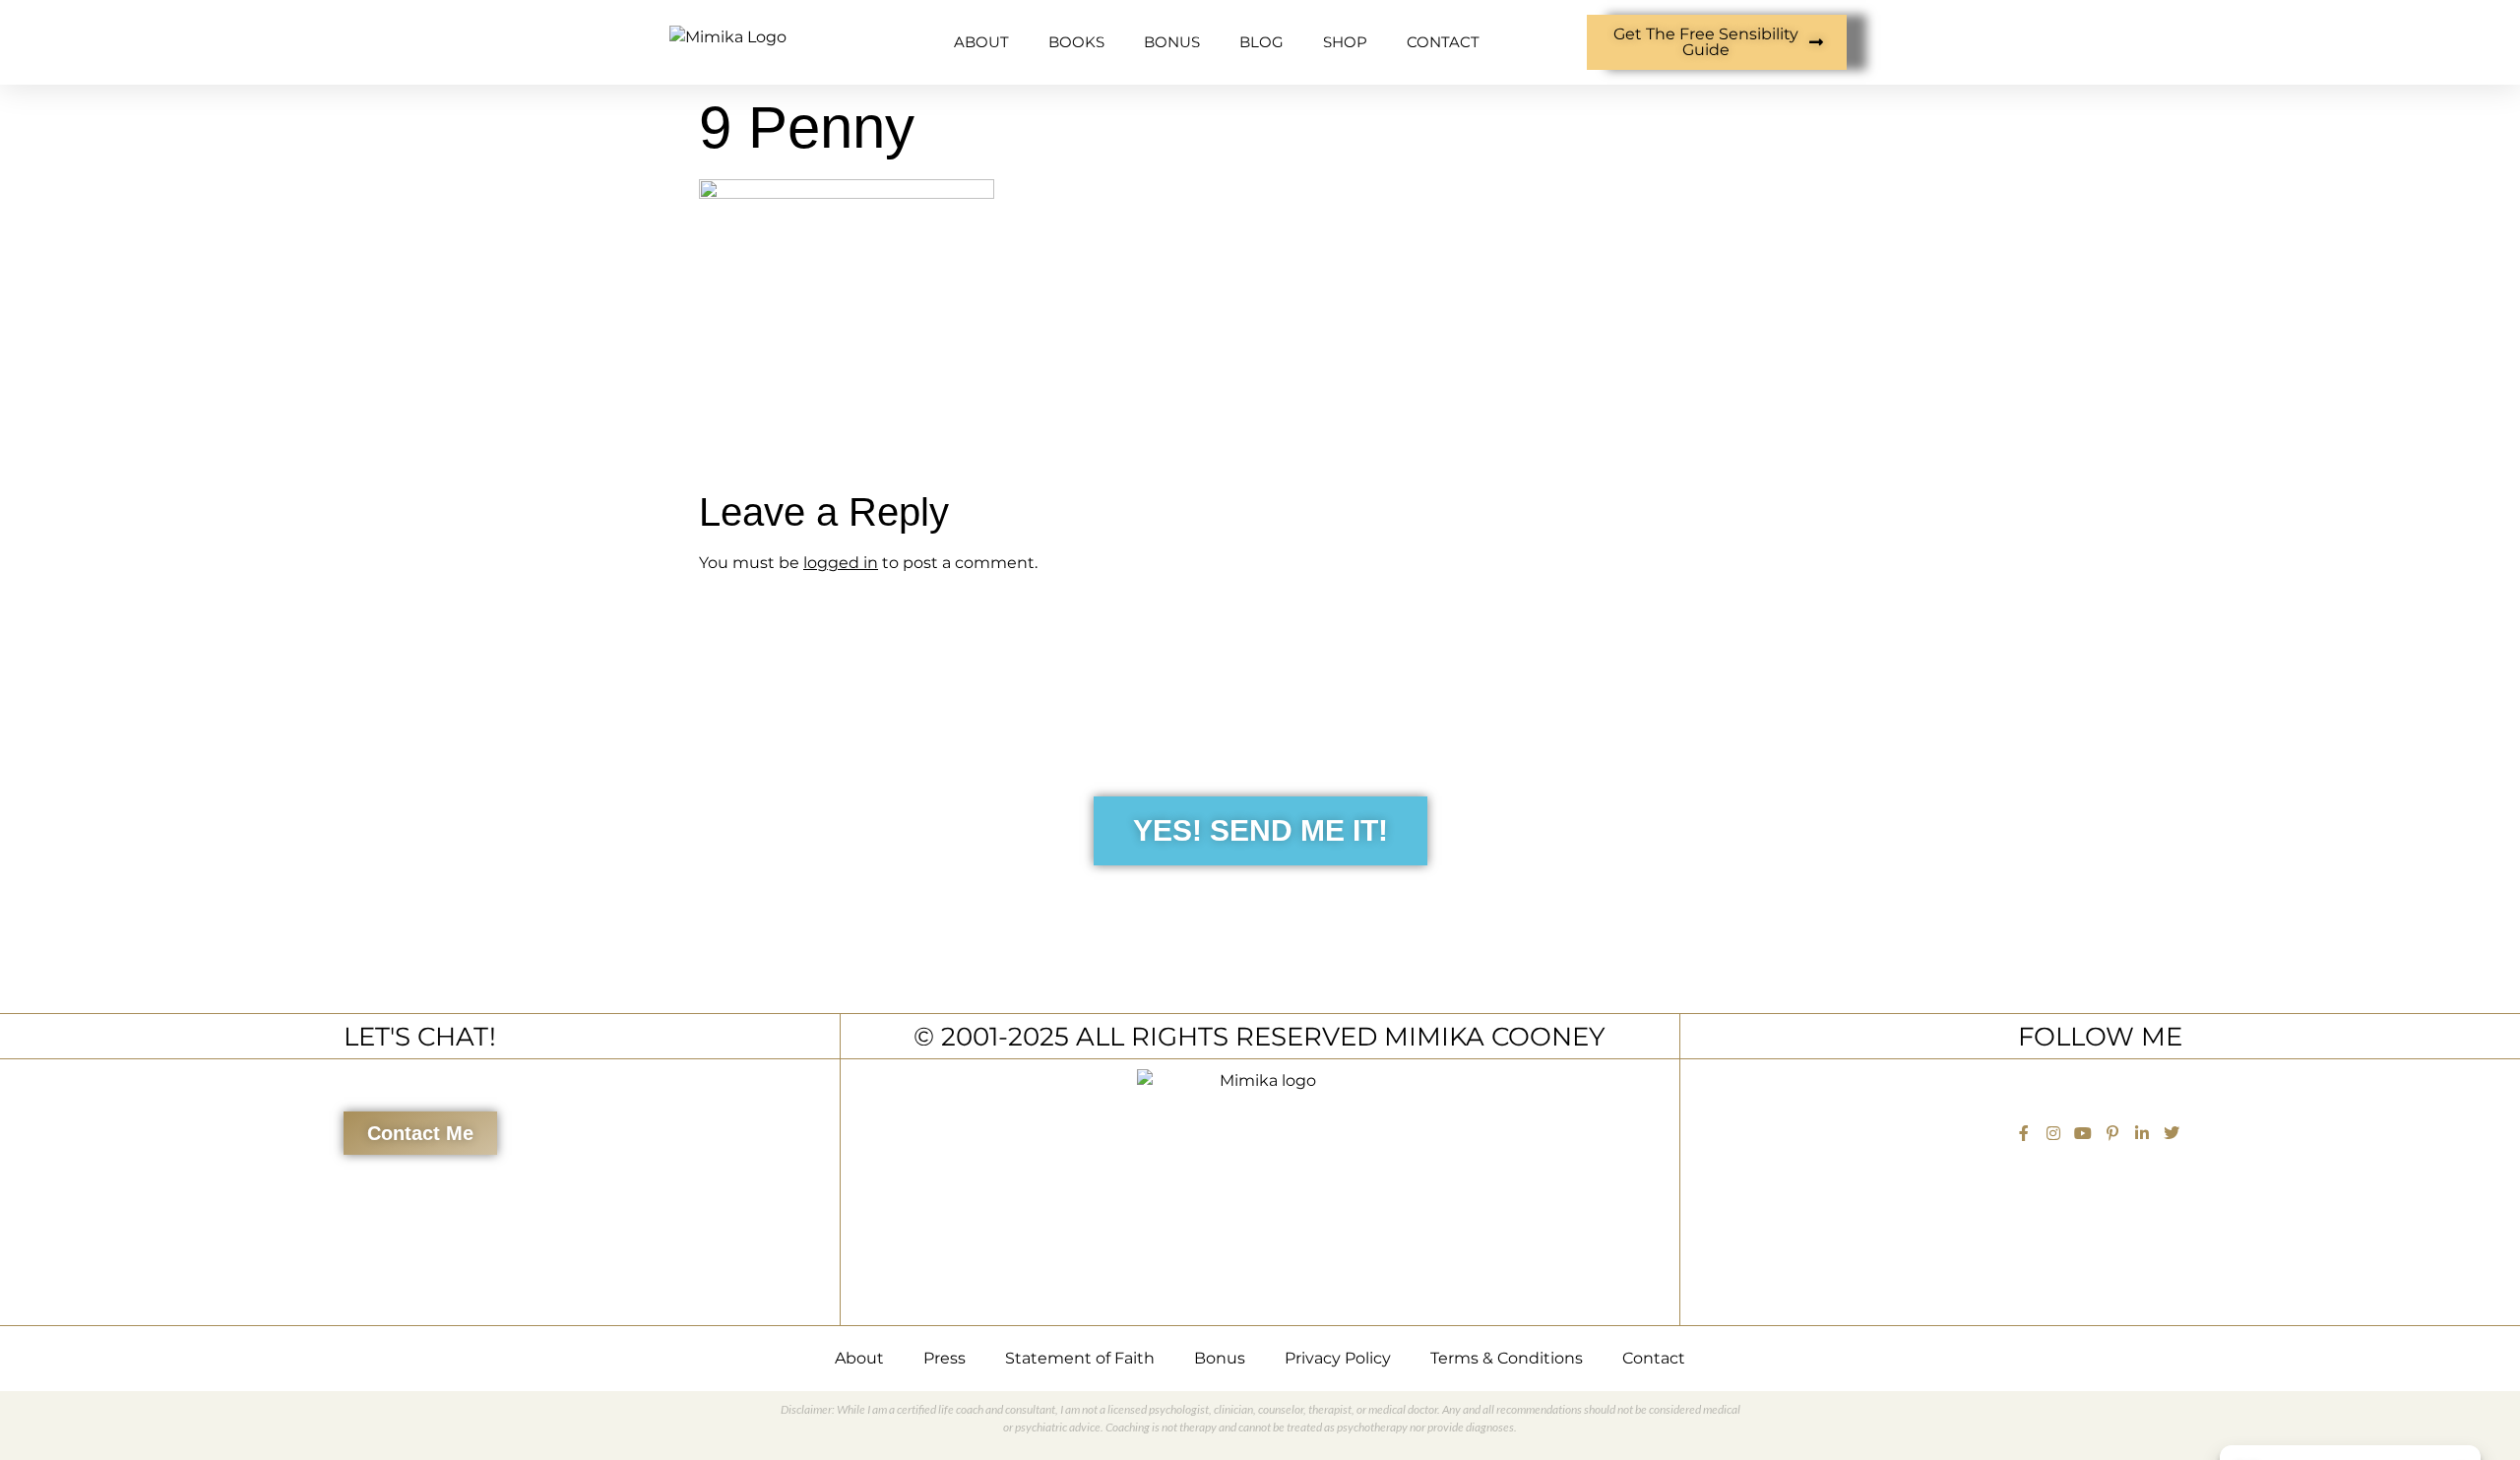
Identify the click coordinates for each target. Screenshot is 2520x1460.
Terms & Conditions (1507, 1358)
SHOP (1345, 42)
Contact (1654, 1358)
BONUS (1172, 42)
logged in (841, 563)
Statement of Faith (1080, 1358)
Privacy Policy (1338, 1358)
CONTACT (1443, 42)
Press (945, 1358)
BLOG (1261, 42)
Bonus (1220, 1358)
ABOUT (981, 42)
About (859, 1358)
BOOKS (1076, 42)
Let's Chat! (420, 1036)
